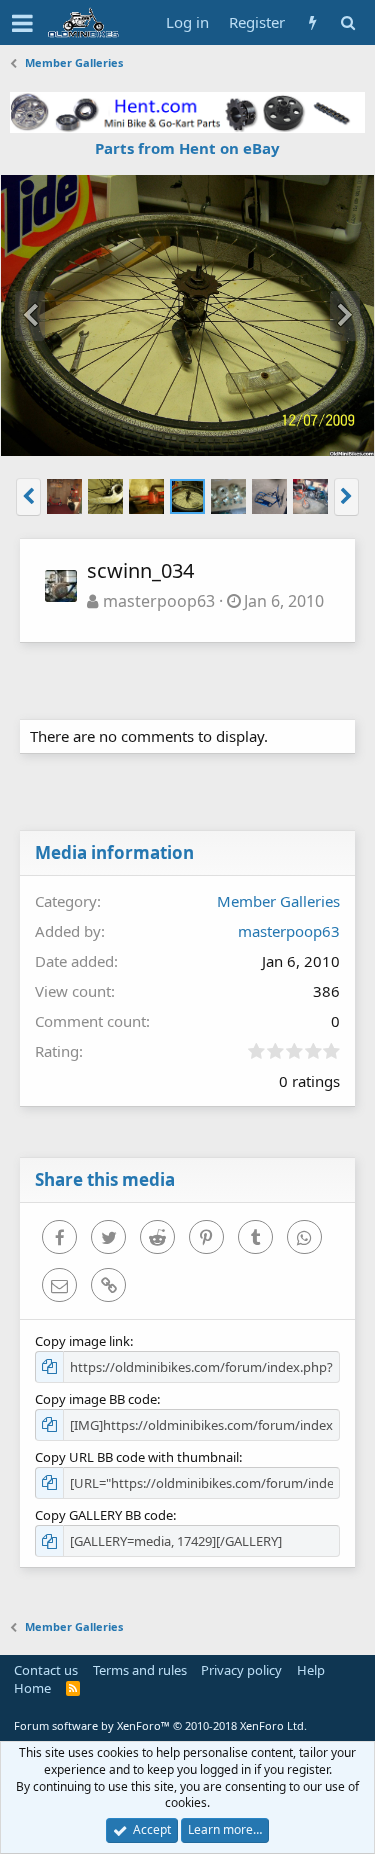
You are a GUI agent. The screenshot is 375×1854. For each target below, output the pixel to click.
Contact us (46, 1670)
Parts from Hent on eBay (187, 148)
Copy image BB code (96, 1399)
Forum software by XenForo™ (160, 1725)
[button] (22, 23)
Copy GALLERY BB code (104, 1515)
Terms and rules (140, 1670)
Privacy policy (241, 1670)
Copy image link (82, 1341)
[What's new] (312, 22)
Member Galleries (278, 901)
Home (32, 1688)
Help (311, 1670)
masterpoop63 (159, 601)
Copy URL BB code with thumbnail (137, 1457)
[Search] (347, 22)
